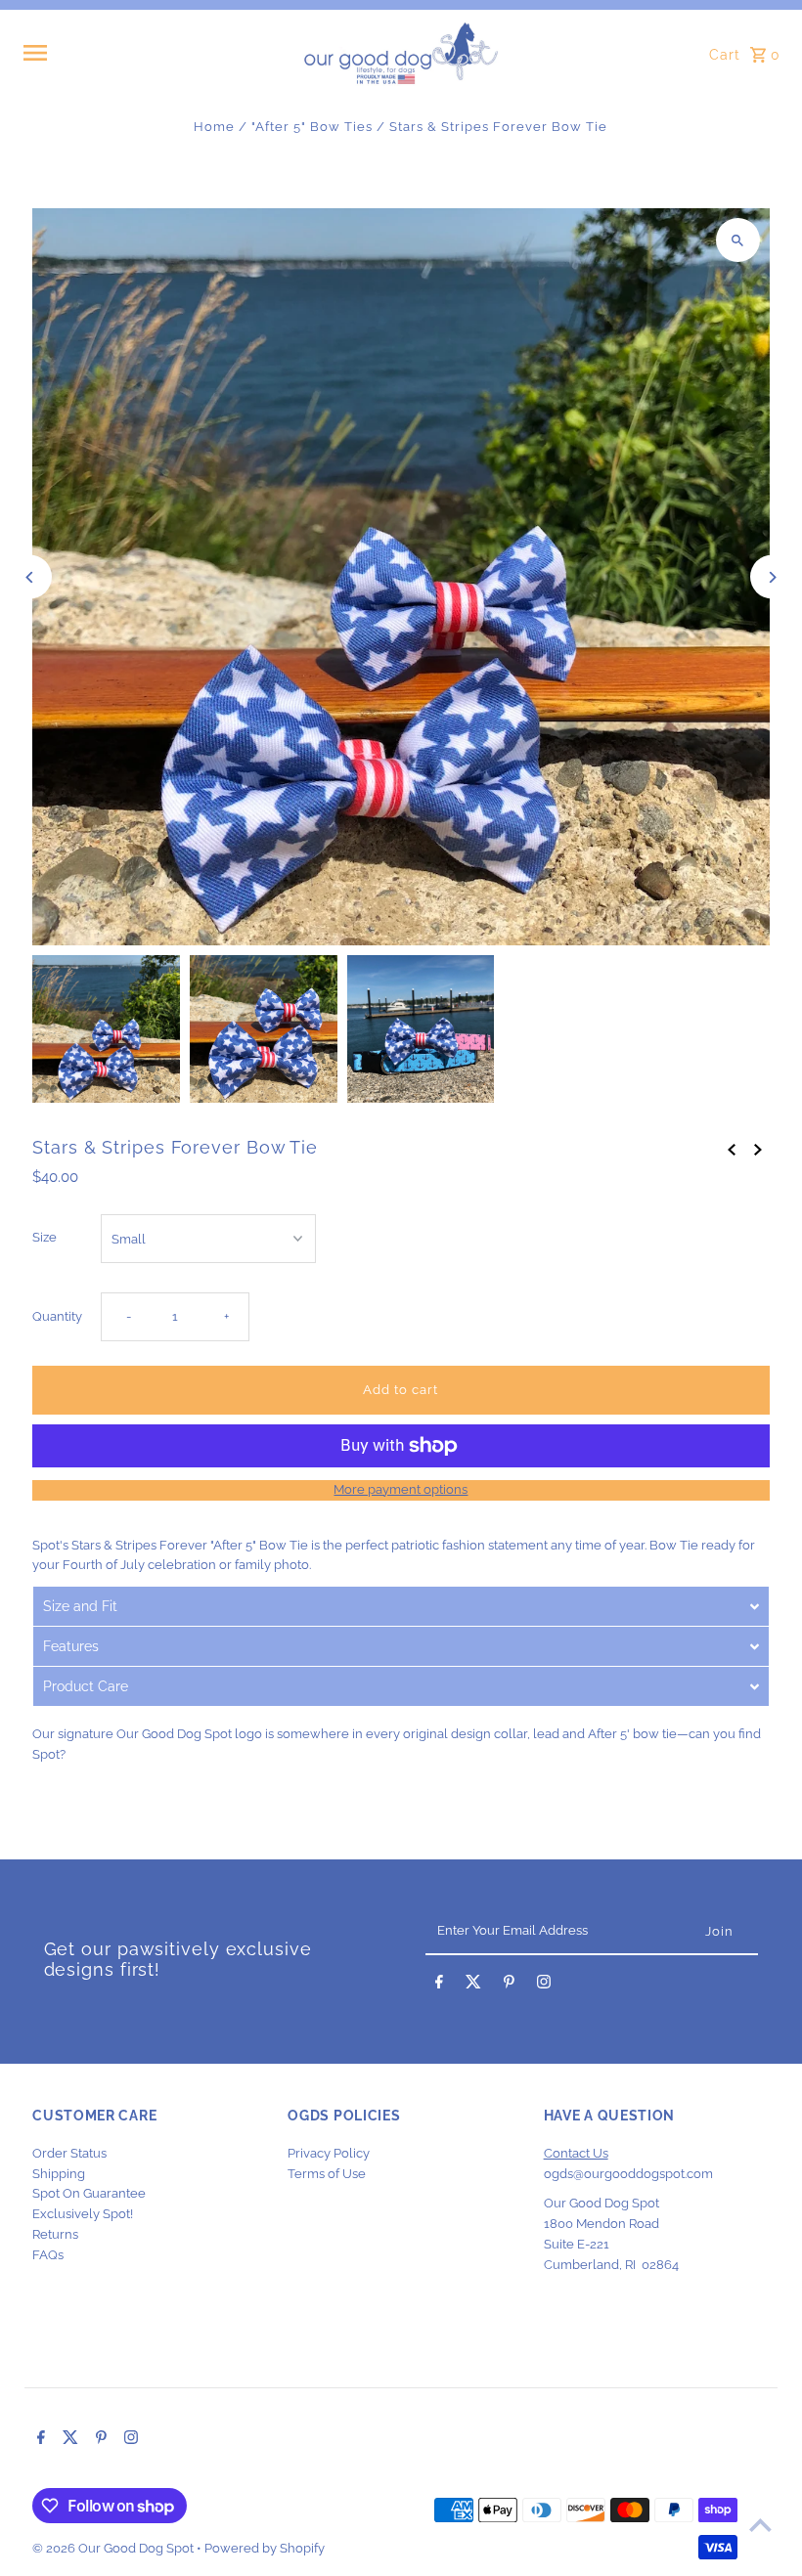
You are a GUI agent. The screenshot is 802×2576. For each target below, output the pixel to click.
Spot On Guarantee (89, 2193)
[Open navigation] (157, 53)
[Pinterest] (509, 1986)
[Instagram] (544, 1986)
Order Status (69, 2153)
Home (214, 127)
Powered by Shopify (265, 2548)
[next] (758, 1149)
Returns (55, 2234)
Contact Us (576, 2153)
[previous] (732, 1149)
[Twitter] (473, 1986)
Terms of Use (327, 2174)
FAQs (48, 2255)
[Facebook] (439, 1986)
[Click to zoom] (738, 240)
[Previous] (30, 577)
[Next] (772, 577)
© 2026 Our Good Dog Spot (114, 2548)
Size (45, 1237)
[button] (401, 1606)
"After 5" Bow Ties (312, 127)
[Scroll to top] (760, 2525)
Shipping (59, 2174)
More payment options (401, 1489)
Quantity (57, 1316)
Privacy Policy (329, 2153)
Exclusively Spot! (83, 2214)
